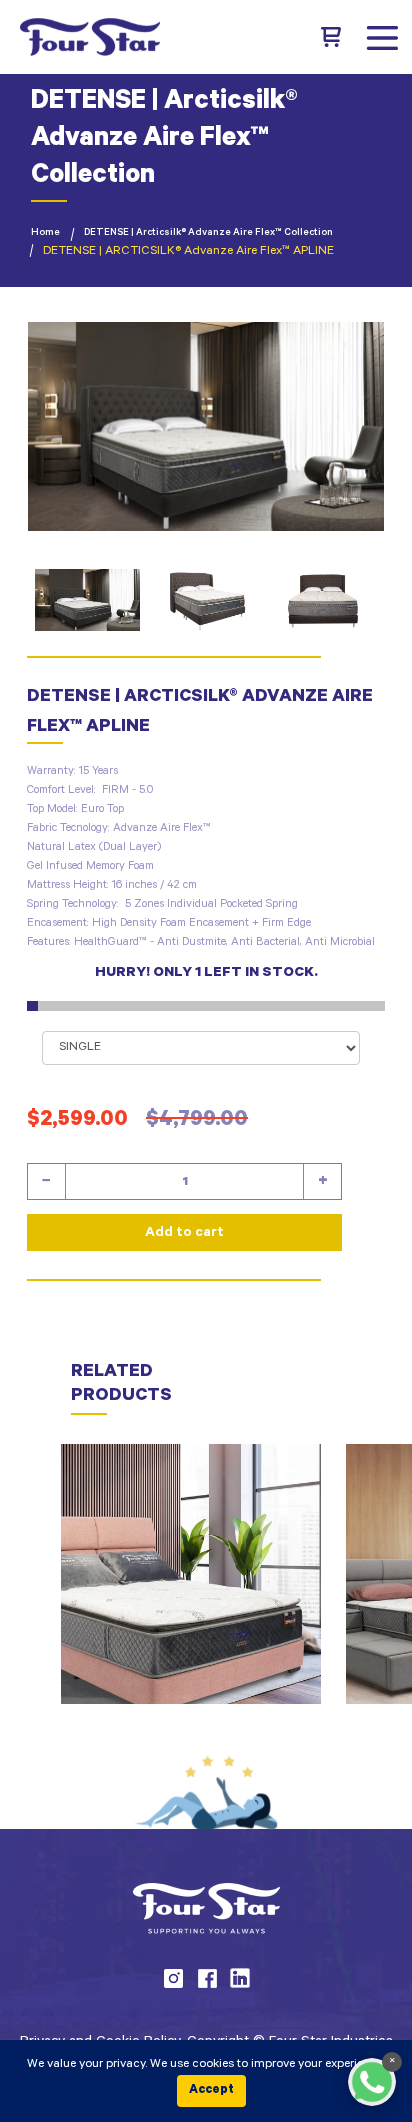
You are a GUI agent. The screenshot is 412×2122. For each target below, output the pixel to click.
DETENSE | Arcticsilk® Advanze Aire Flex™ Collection (208, 233)
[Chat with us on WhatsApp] (372, 2082)
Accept (211, 2091)
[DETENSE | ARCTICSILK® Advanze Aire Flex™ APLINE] (206, 426)
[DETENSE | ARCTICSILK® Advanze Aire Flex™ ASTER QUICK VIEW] (191, 1574)
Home (45, 233)
